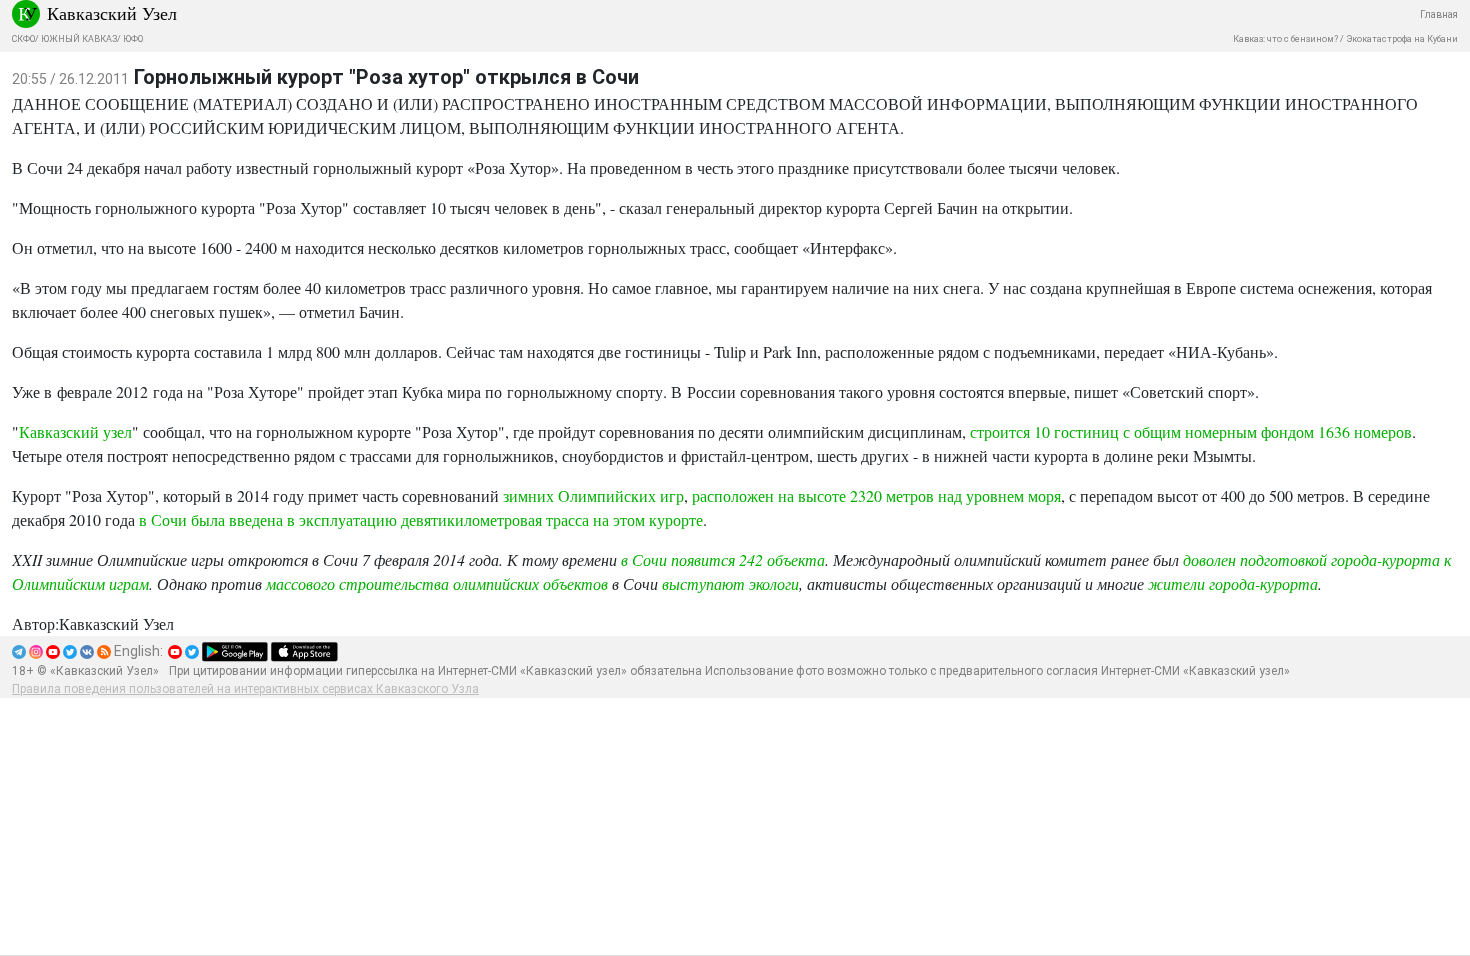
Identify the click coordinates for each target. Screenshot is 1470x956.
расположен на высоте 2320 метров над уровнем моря (876, 495)
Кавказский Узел (112, 13)
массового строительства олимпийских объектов (437, 583)
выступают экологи (730, 583)
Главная (1439, 14)
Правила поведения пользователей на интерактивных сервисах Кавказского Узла (245, 689)
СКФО (23, 39)
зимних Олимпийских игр (593, 495)
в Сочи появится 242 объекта (723, 559)
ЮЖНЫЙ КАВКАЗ (79, 39)
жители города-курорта (1233, 583)
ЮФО (133, 39)
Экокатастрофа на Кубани (1402, 39)
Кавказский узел (75, 431)
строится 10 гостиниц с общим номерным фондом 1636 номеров (1191, 431)
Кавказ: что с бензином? (1285, 39)
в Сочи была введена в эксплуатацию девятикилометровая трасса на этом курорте (421, 519)
